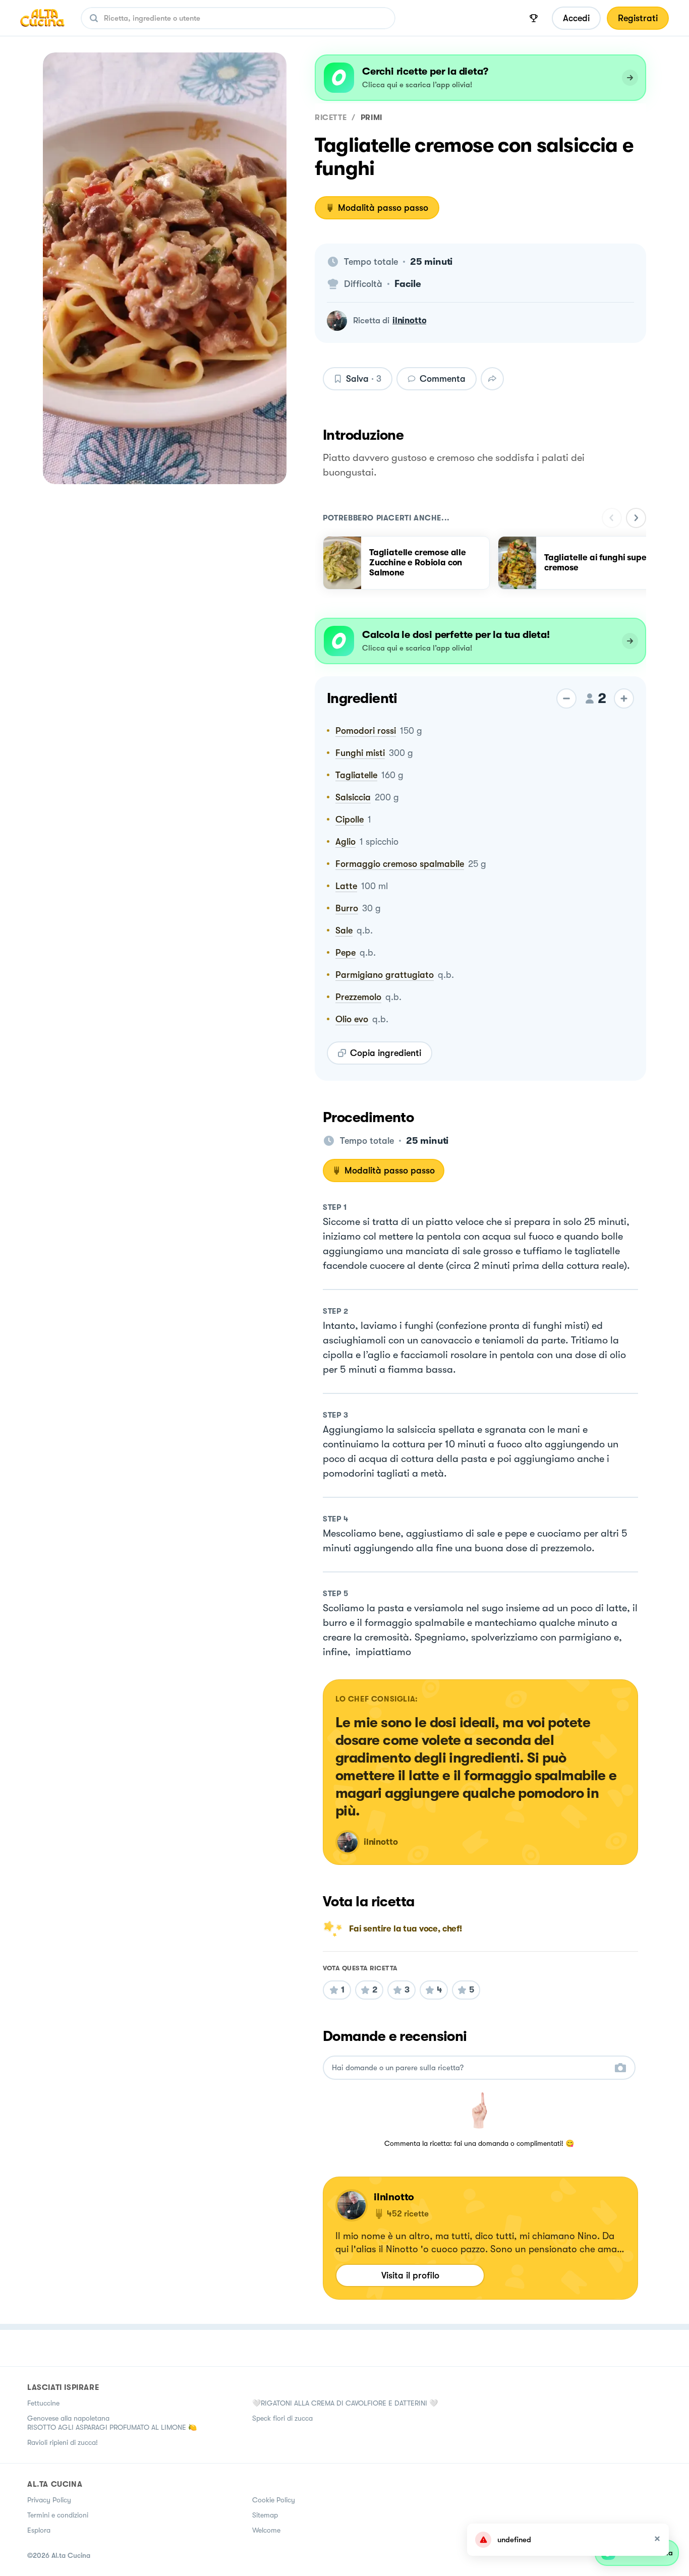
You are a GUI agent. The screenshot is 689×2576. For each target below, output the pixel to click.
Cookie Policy (274, 2500)
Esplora (39, 2530)
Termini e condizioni (58, 2515)
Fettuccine (43, 2403)
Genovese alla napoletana (68, 2418)
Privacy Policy (49, 2500)
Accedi (576, 18)
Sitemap (265, 2515)
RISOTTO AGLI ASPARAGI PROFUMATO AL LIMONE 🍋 (112, 2427)
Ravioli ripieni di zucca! (63, 2442)
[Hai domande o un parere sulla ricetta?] (470, 2068)
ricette (331, 118)
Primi (371, 118)
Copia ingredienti (386, 1053)
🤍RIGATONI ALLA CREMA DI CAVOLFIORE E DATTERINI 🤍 (345, 2403)
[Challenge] (534, 18)
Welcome (266, 2530)
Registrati (638, 18)
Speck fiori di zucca (282, 2418)
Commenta (443, 379)
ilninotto (409, 320)
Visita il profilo (410, 2275)
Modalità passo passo (383, 208)
